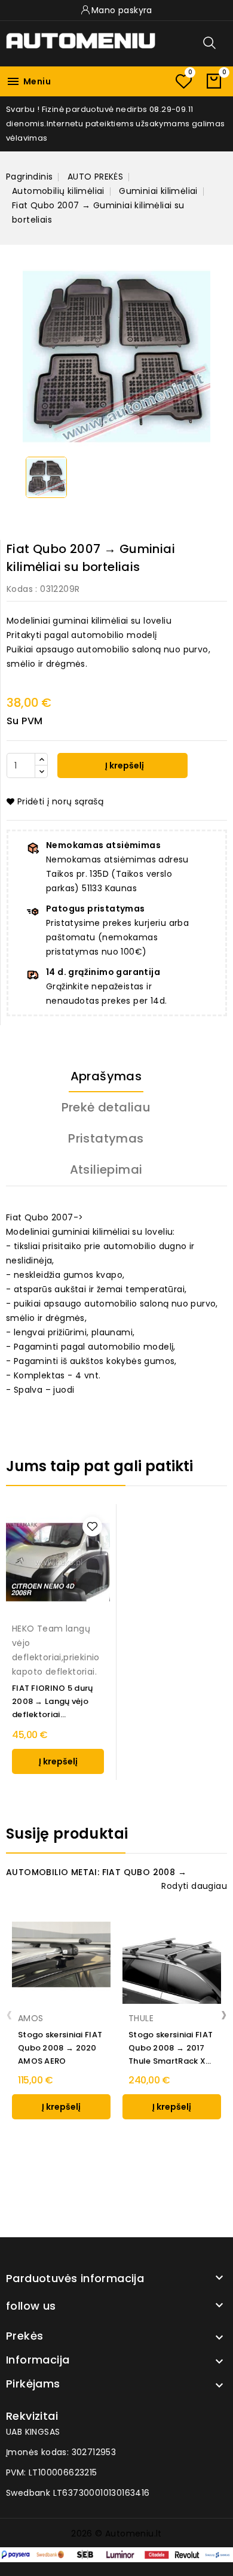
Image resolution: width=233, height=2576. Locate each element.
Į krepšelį (124, 765)
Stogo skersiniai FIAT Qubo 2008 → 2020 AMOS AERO (60, 2048)
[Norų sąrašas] (183, 81)
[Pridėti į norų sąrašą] (92, 1527)
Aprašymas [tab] (106, 1076)
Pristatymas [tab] (106, 1138)
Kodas (20, 589)
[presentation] (9, 2014)
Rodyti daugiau (194, 1886)
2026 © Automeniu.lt (116, 2534)
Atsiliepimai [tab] (106, 1169)
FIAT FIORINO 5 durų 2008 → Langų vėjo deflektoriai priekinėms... (53, 1702)
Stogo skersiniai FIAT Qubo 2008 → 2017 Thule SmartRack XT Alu (171, 2048)
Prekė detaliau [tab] (106, 1107)
